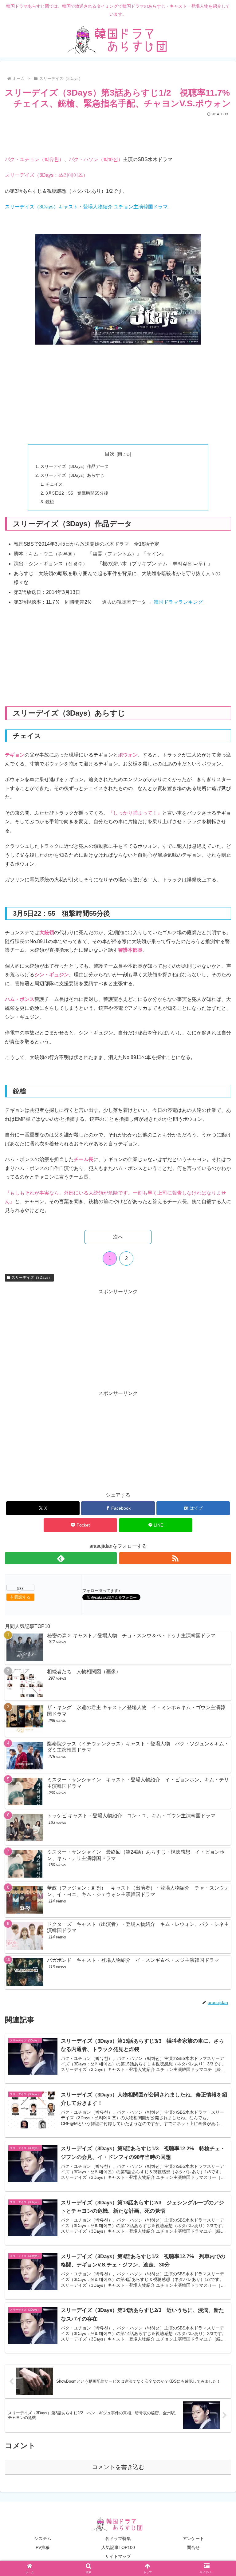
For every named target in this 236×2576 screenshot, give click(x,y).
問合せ (193, 2547)
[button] (218, 1457)
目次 (110, 454)
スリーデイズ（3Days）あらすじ (72, 475)
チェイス (54, 484)
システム (43, 2538)
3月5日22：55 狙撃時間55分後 (77, 493)
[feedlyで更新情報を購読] (61, 1558)
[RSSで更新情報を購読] (175, 1558)
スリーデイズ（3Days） (32, 1278)
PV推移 (43, 2547)
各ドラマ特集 (118, 2538)
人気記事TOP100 (118, 2547)
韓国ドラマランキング (178, 602)
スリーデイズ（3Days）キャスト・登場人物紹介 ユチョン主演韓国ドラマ (86, 207)
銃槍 (50, 502)
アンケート (193, 2538)
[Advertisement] (118, 135)
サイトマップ (118, 2556)
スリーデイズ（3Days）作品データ (74, 466)
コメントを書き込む (118, 2467)
